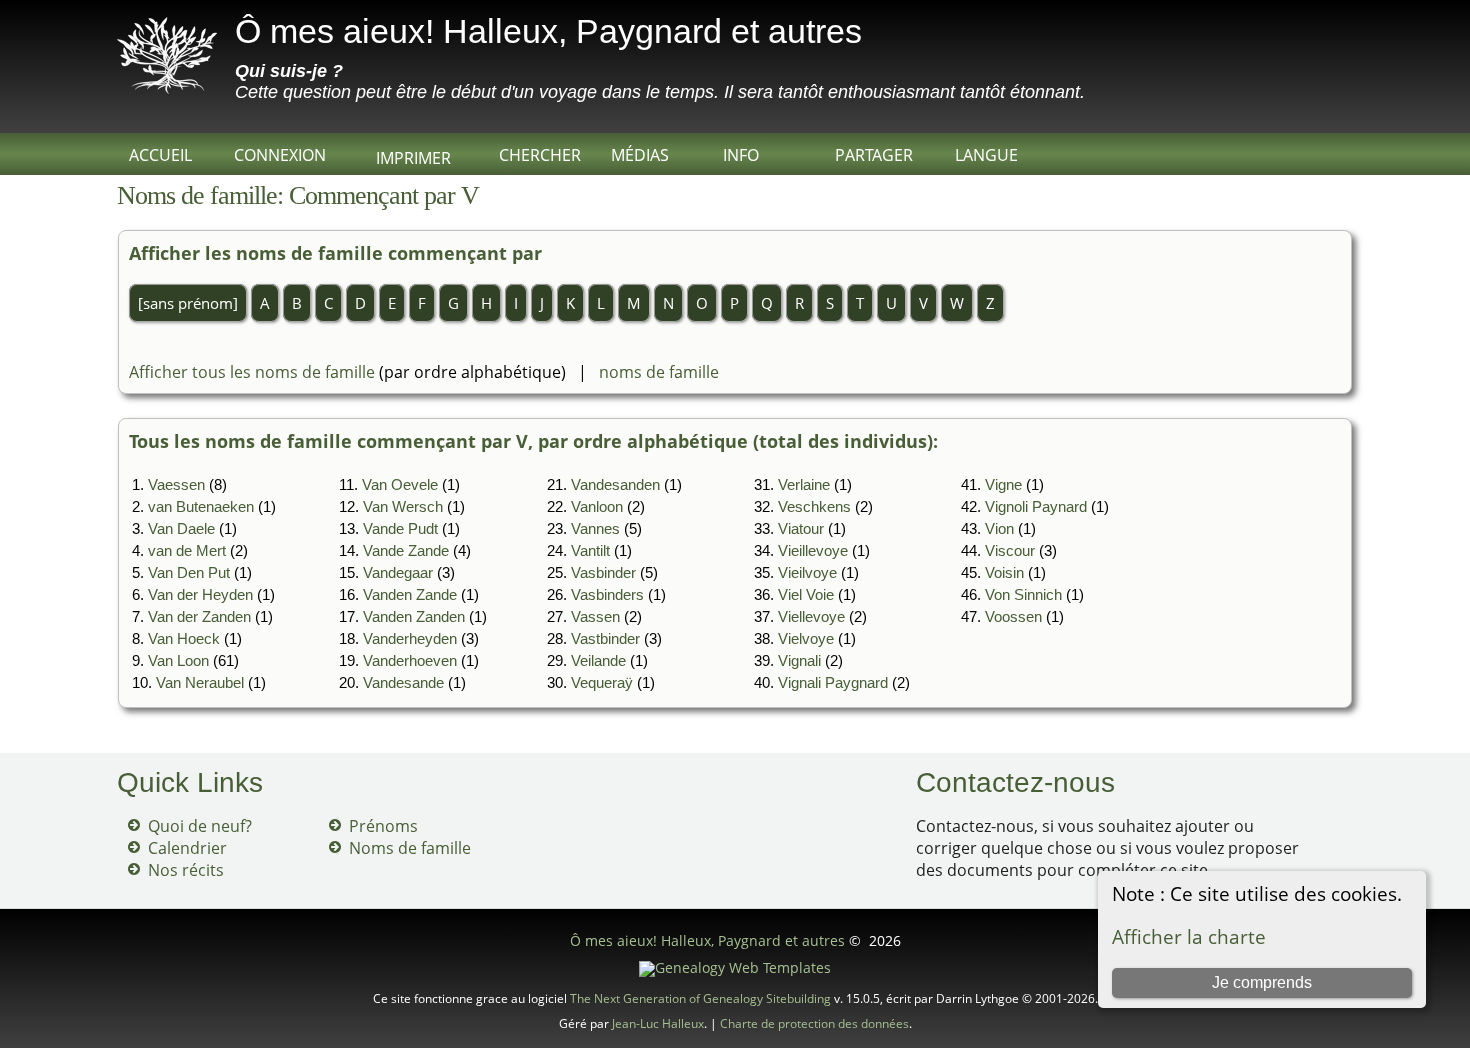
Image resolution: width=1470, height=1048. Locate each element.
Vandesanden (615, 485)
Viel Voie (806, 595)
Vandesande (403, 683)
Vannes (595, 529)
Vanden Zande (410, 595)
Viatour (801, 529)
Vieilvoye (807, 573)
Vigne (1003, 485)
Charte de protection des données (814, 1023)
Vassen (595, 617)
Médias (640, 155)
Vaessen (176, 485)
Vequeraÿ (602, 683)
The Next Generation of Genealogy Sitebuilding (700, 998)
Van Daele (181, 529)
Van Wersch (403, 507)
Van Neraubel (200, 683)
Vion (999, 529)
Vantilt (590, 551)
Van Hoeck (184, 639)
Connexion (280, 155)
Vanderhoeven (410, 661)
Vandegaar (398, 573)
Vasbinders (607, 595)
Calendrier (187, 848)
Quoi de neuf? (200, 826)
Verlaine (804, 485)
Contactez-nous (1015, 782)
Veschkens (814, 507)
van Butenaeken (201, 507)
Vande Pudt (400, 529)
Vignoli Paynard (1036, 507)
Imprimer (413, 158)
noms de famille (659, 372)
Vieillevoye (813, 551)
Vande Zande (406, 551)
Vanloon (597, 507)
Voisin (1004, 573)
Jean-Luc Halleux (658, 1023)
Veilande (598, 661)
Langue (986, 155)
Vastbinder (605, 639)
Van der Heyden (200, 595)
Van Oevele (400, 485)
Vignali (799, 661)
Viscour (1010, 551)
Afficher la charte (1189, 936)
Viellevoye (811, 617)
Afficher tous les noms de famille (252, 372)
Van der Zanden (199, 617)
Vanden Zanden (414, 617)
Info (741, 155)
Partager (874, 155)
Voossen (1013, 617)
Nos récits (186, 870)
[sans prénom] (188, 303)
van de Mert (187, 551)
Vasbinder (603, 573)
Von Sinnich (1023, 595)
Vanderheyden (410, 639)
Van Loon (178, 661)
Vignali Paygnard (833, 683)
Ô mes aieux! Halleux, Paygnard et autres (548, 31)
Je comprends (1262, 982)
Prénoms (383, 826)
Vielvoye (806, 639)
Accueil (160, 155)
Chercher (540, 155)
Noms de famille (410, 848)
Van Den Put (189, 573)
